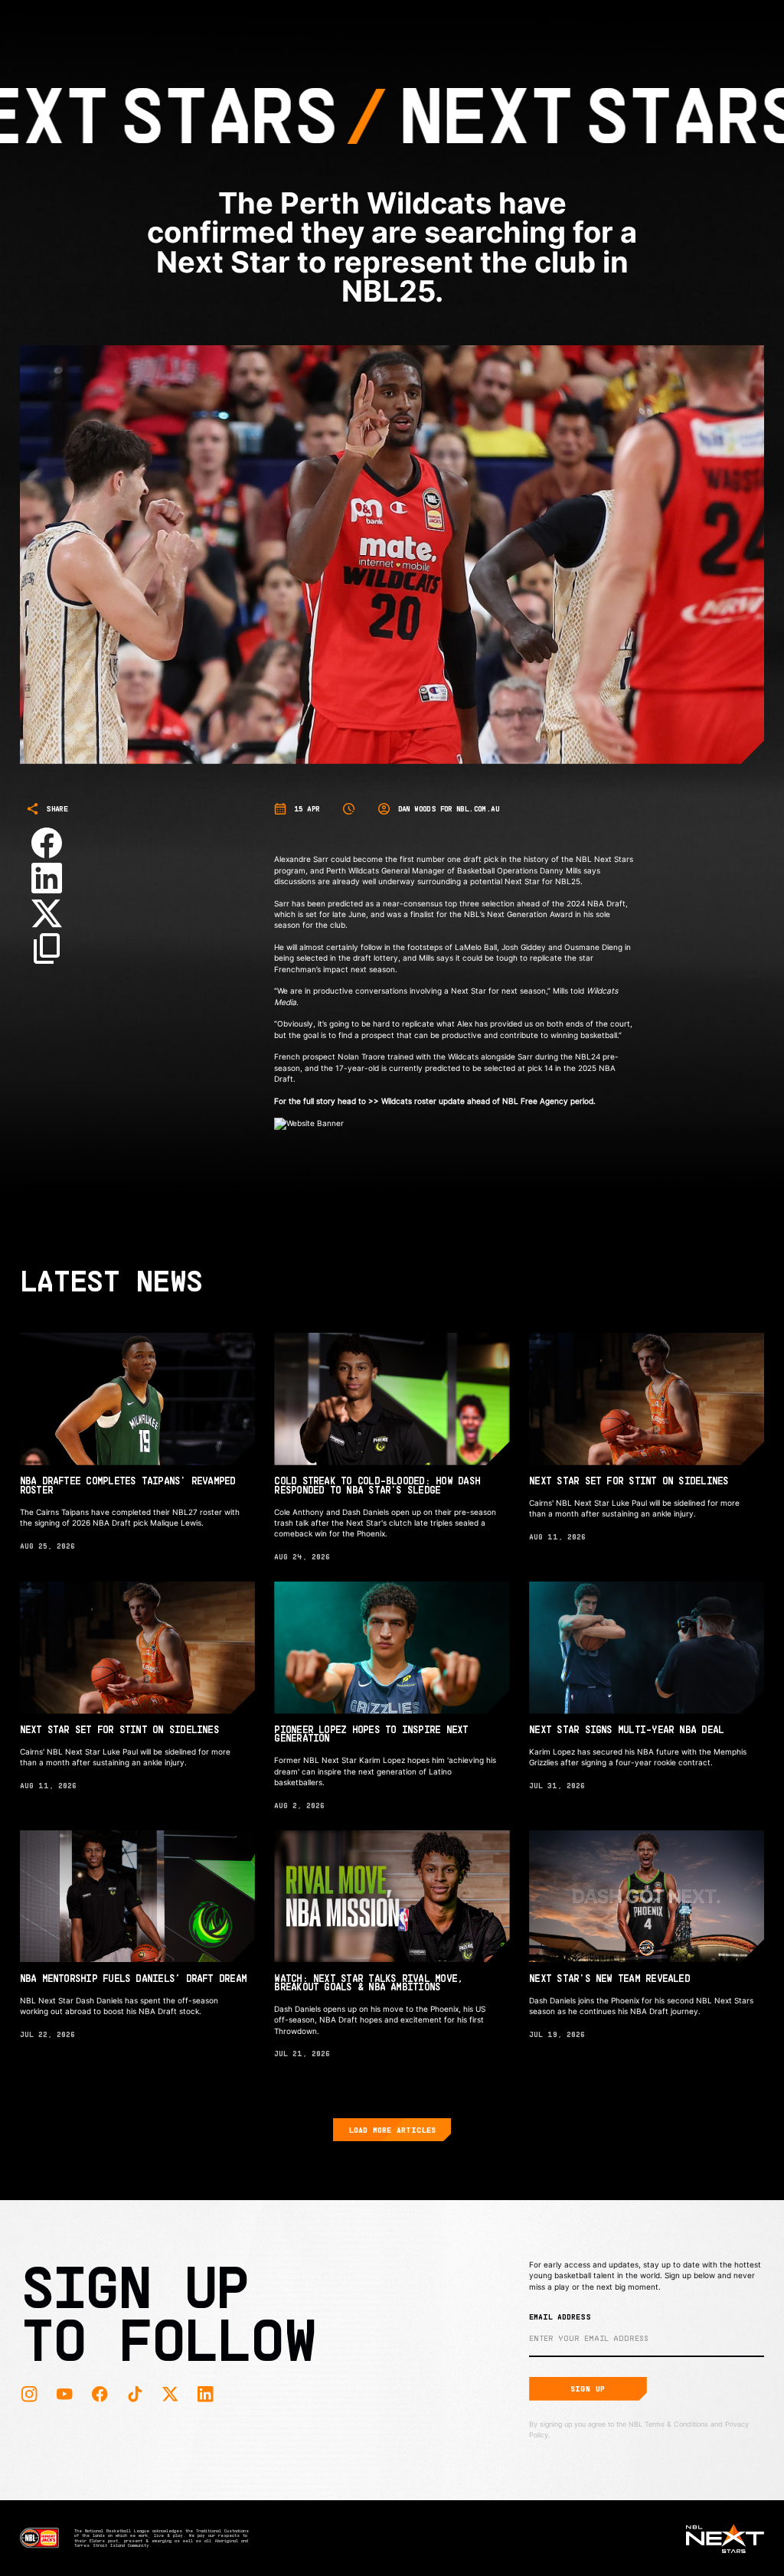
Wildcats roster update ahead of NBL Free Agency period (487, 1101)
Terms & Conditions (676, 2424)
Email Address (560, 2316)
